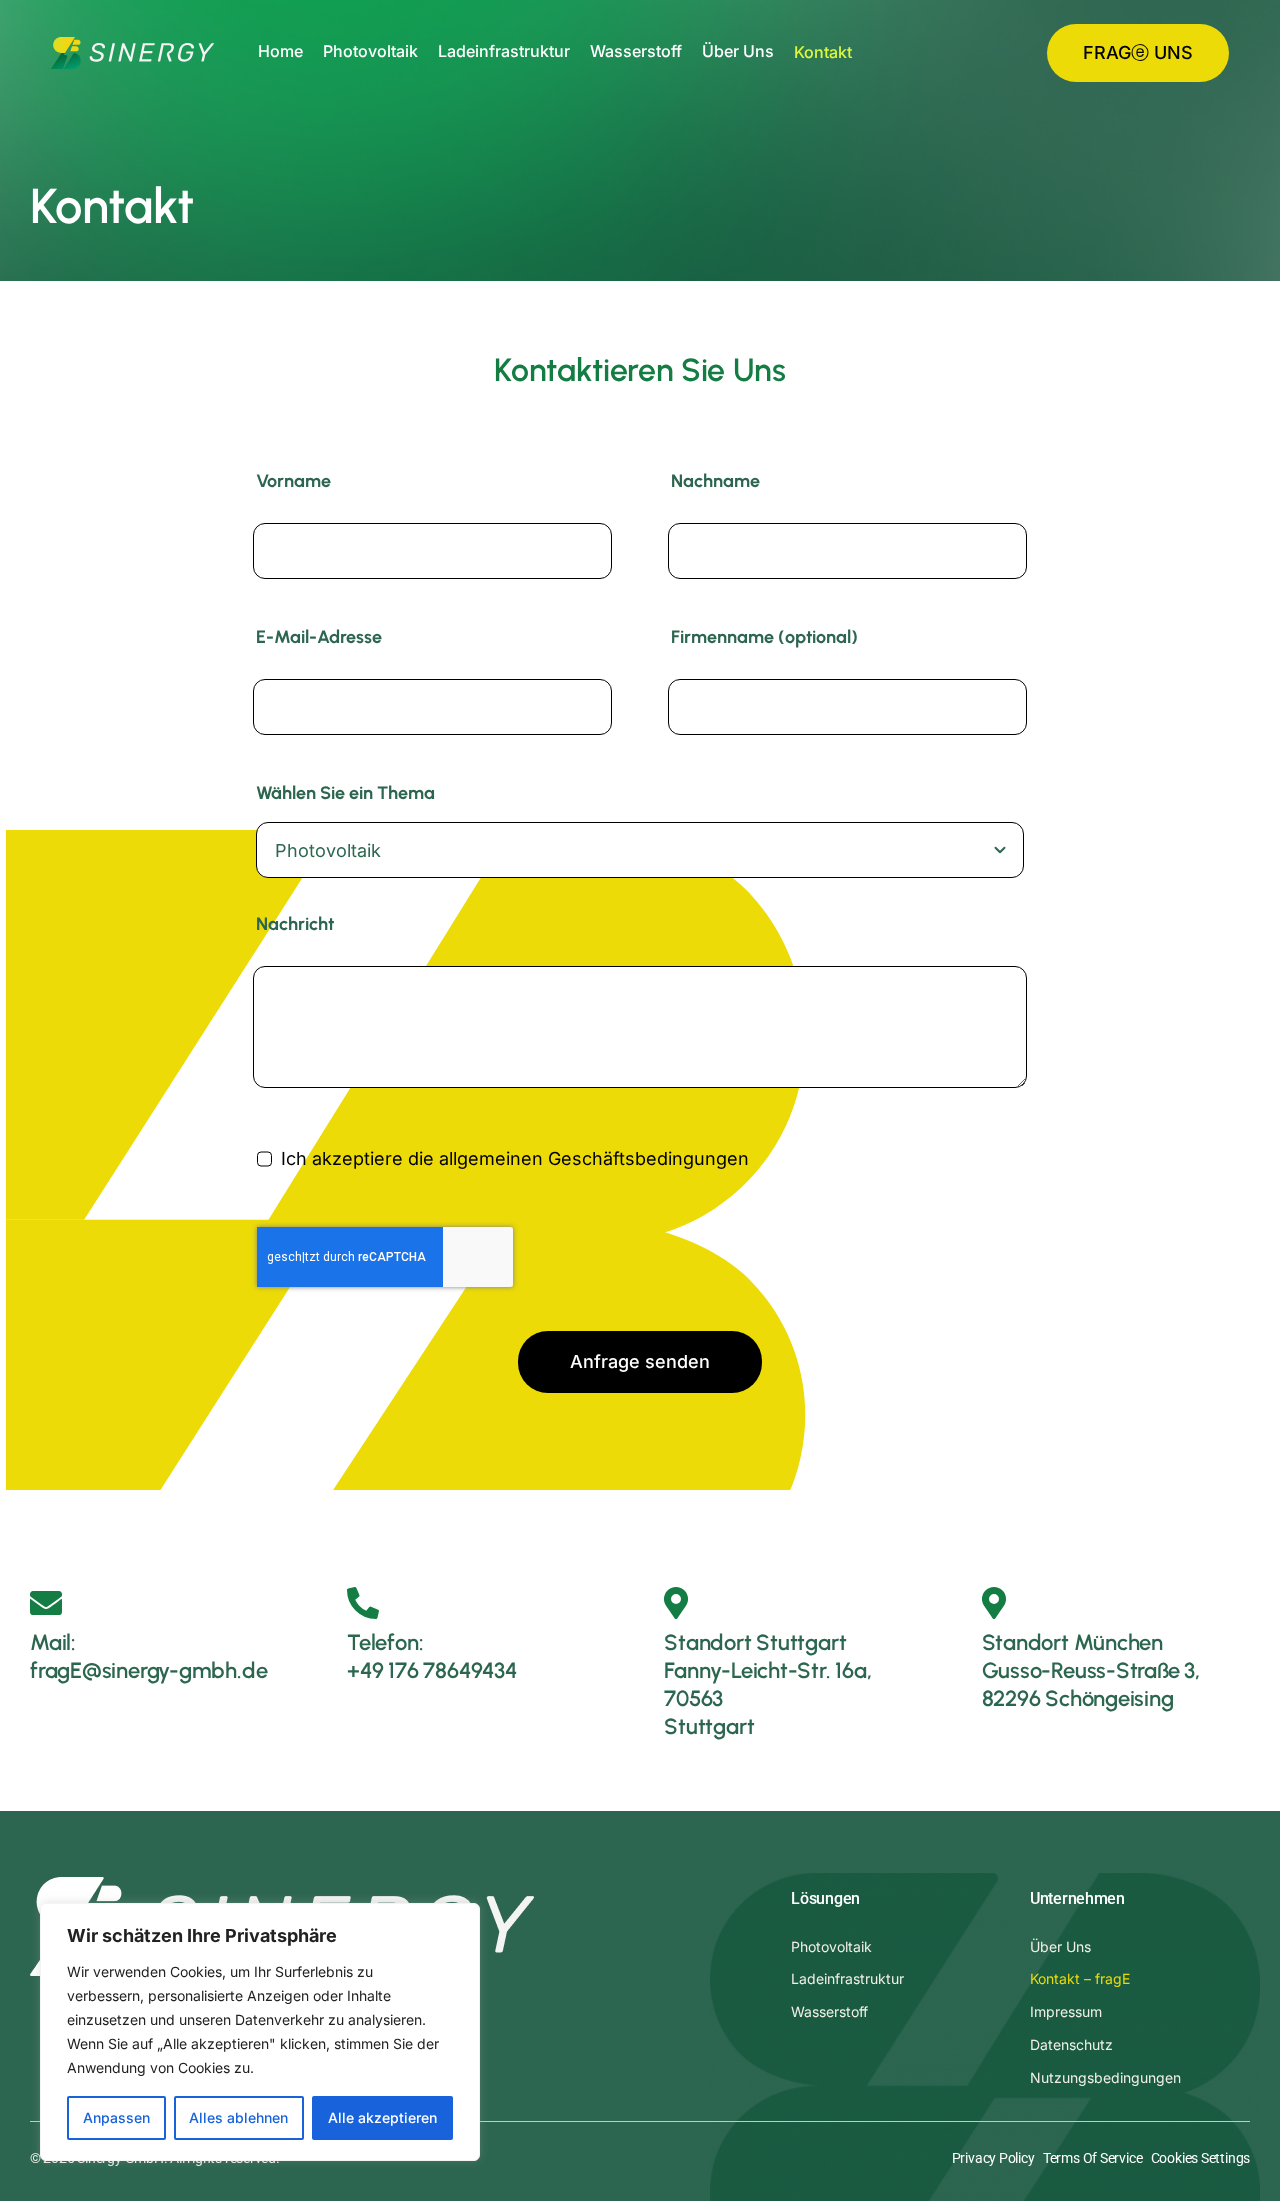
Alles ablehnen (238, 2117)
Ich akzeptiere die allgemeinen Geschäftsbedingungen (515, 1158)
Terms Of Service (1092, 2158)
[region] (260, 2032)
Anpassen (116, 2117)
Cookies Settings (1200, 2158)
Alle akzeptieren (382, 2117)
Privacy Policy (993, 2158)
